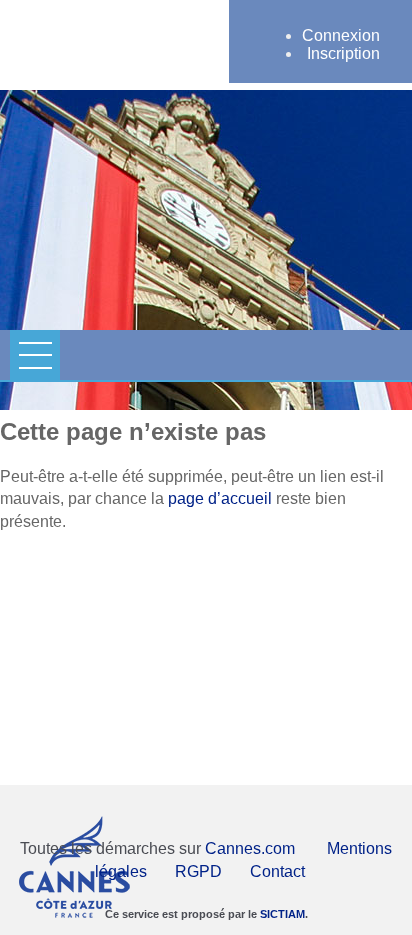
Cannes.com (250, 848)
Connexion (341, 35)
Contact (277, 871)
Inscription (343, 53)
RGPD (198, 871)
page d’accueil (220, 498)
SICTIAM (282, 914)
